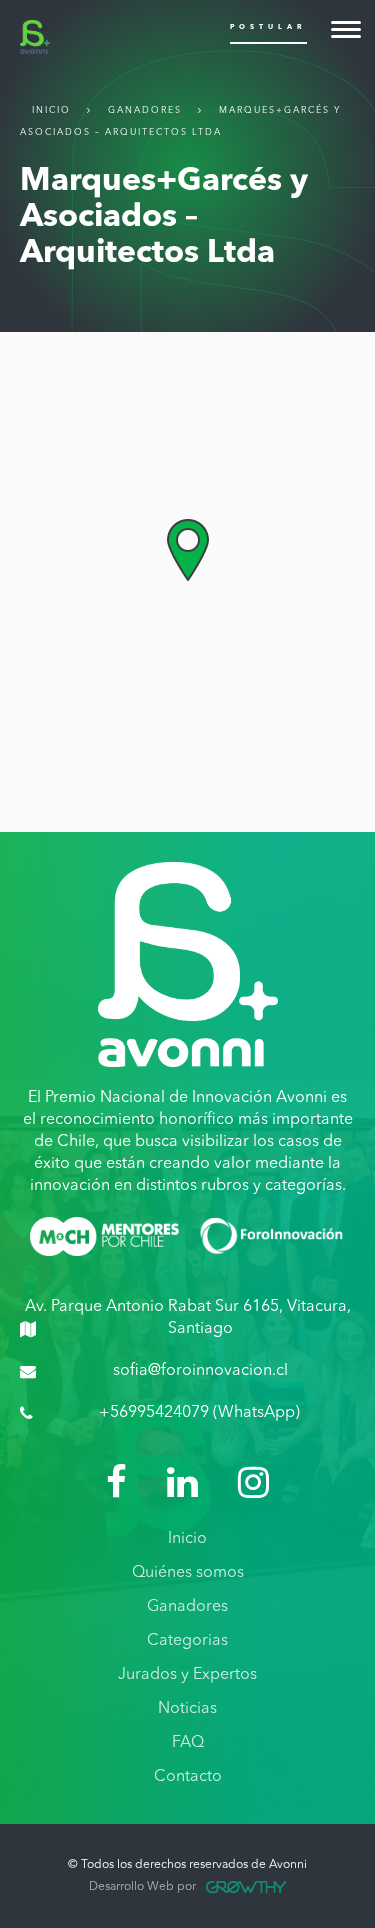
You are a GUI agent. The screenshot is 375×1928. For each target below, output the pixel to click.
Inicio (51, 110)
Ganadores (145, 110)
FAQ (188, 1743)
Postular (268, 27)
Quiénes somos (188, 1573)
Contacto (188, 1777)
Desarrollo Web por (142, 1887)
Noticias (187, 1709)
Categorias (187, 1641)
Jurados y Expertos (187, 1675)
